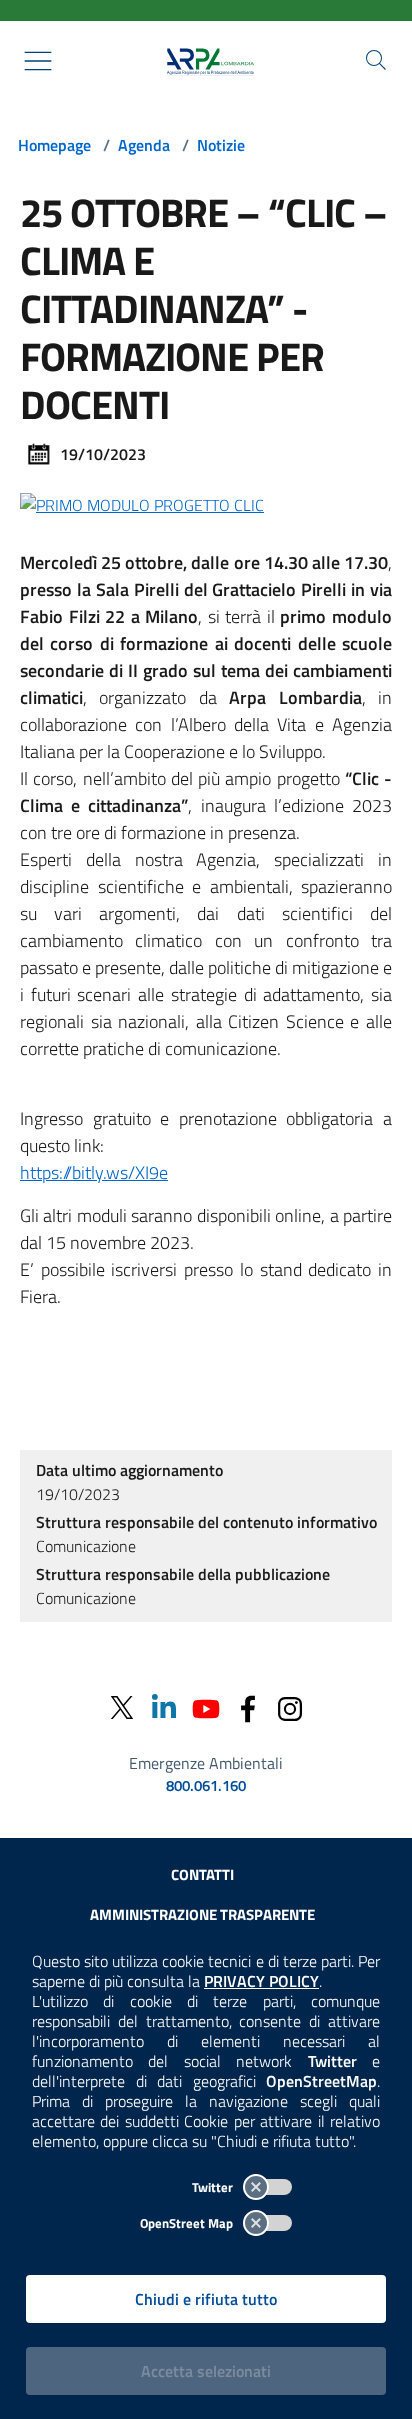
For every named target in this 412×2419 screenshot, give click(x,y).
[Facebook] (248, 1707)
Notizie (221, 145)
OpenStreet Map (188, 2223)
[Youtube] (206, 1707)
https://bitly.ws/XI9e (94, 1172)
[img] (142, 503)
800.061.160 (206, 1786)
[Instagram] (290, 1707)
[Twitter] (122, 1707)
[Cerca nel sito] (376, 60)
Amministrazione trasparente (202, 1914)
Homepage (54, 145)
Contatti (202, 1874)
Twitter (214, 2187)
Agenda (144, 145)
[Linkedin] (164, 1707)
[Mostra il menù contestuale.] (38, 61)
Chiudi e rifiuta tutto (206, 2299)
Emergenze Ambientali (206, 1763)
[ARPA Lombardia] (206, 61)
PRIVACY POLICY (261, 1981)
